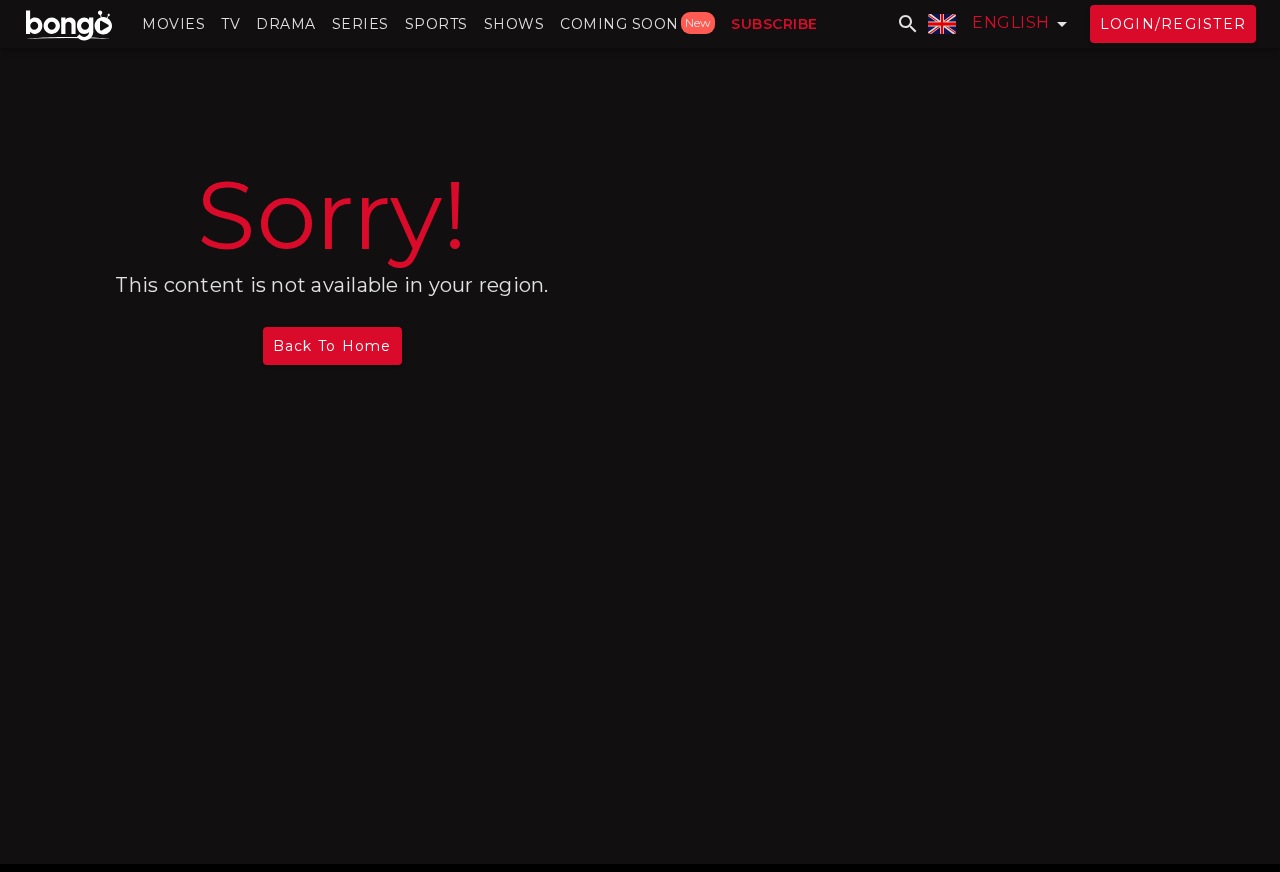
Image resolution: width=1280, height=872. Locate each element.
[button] (173, 24)
